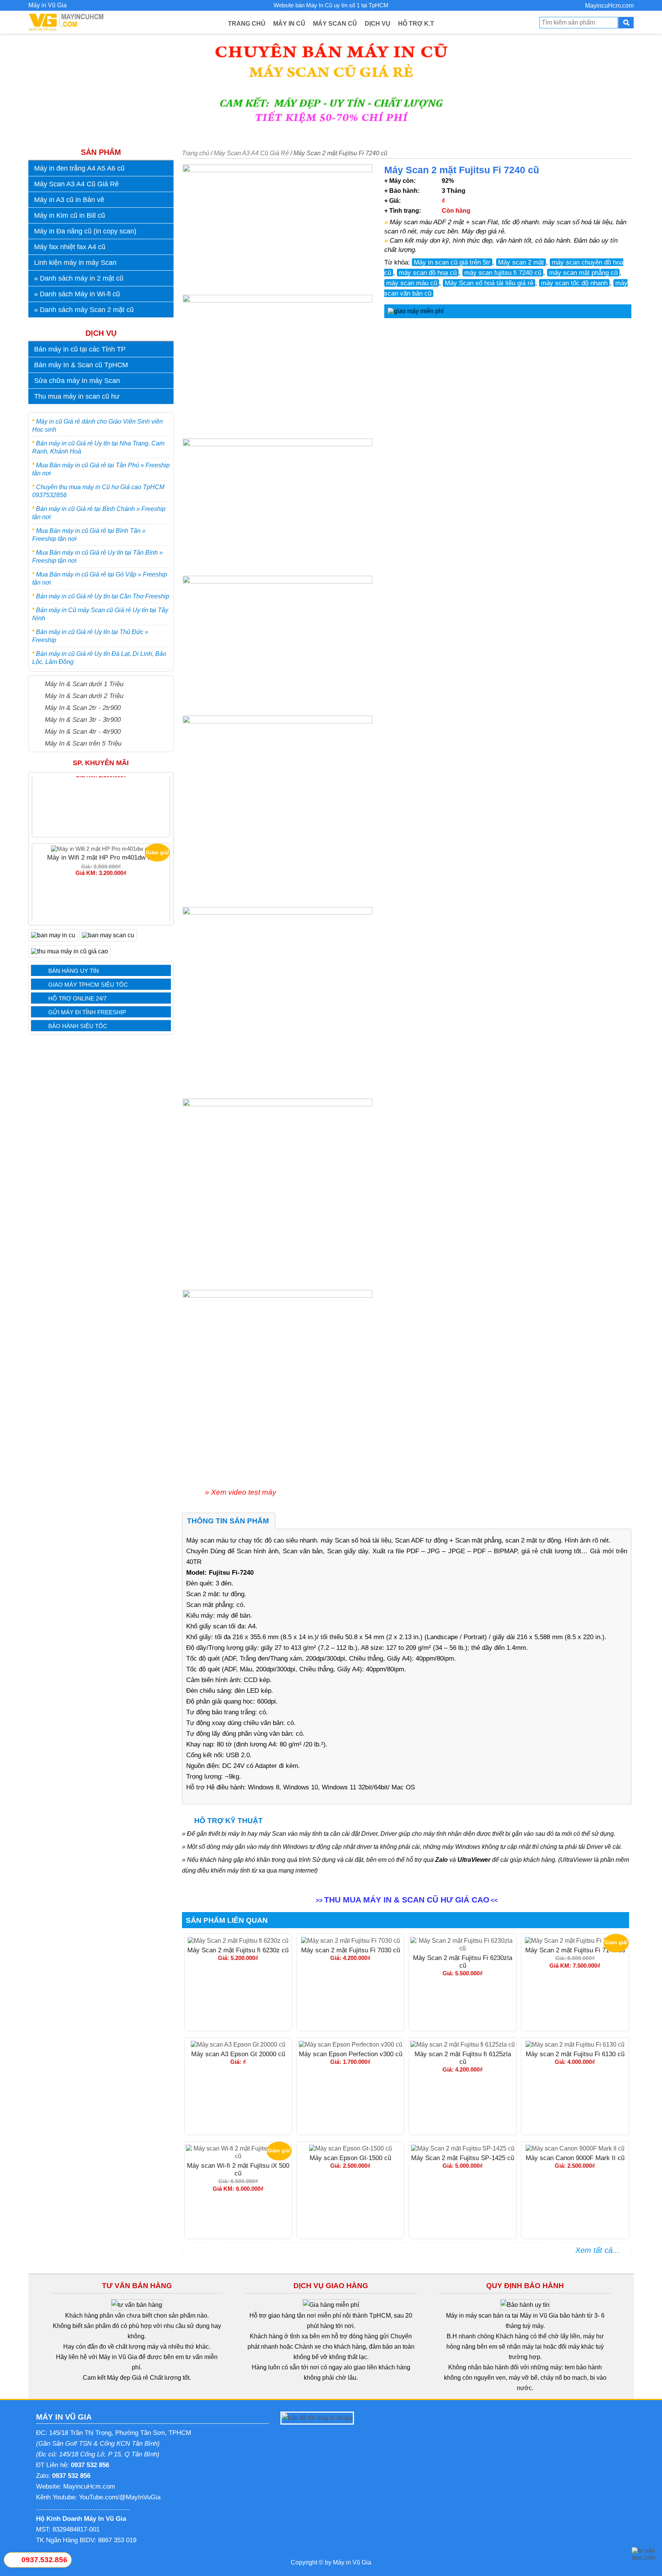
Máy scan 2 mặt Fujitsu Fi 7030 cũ (351, 1950)
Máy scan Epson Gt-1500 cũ (350, 2158)
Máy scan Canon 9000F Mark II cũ (575, 2158)
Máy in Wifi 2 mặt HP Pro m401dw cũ (101, 812)
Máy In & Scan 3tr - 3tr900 (83, 720)
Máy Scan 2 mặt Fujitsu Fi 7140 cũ (101, 910)
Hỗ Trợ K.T (416, 24)
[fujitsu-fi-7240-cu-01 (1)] (279, 646)
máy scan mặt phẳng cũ (583, 273)
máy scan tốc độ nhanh (574, 283)
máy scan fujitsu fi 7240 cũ (503, 273)
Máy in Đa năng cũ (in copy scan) (85, 231)
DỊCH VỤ (378, 24)
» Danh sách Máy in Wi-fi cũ (77, 294)
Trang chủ (196, 153)
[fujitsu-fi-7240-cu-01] (279, 230)
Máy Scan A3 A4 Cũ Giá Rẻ (76, 184)
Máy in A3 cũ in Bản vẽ (69, 200)
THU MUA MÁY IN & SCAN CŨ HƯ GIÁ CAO (407, 1900)
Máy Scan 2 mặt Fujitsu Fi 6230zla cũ (463, 1962)
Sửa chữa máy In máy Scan (77, 381)
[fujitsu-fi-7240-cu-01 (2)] (279, 507)
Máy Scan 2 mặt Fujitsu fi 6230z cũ (238, 1950)
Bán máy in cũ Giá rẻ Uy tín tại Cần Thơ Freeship (103, 596)
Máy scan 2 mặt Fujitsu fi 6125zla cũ (463, 2058)
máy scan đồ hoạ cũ (428, 273)
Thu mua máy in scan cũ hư (77, 396)
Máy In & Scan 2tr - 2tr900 (83, 708)
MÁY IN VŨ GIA (64, 2417)
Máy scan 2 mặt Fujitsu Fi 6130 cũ (575, 2054)
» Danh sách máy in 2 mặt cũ (79, 278)
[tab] (228, 1521)
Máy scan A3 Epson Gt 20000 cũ (238, 2054)
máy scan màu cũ (412, 283)
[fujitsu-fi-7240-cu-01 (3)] (279, 367)
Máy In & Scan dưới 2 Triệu (84, 696)
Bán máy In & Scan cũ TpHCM (81, 365)
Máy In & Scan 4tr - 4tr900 (83, 731)
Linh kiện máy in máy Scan (75, 263)
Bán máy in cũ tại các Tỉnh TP (80, 349)
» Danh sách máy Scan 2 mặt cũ (84, 310)
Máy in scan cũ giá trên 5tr (452, 262)
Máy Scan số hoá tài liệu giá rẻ (489, 283)
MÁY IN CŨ (289, 24)
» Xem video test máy (241, 1492)
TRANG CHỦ (247, 24)
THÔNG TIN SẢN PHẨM (228, 1521)
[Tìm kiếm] (626, 23)
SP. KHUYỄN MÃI (101, 763)
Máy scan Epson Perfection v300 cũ (351, 2054)
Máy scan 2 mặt (521, 262)
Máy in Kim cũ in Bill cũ (70, 215)
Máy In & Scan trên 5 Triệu (83, 743)
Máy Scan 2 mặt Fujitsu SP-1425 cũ (463, 2158)
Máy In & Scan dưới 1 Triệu (84, 684)
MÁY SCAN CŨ (335, 24)
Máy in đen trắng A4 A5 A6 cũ (79, 168)
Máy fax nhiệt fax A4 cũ (70, 247)
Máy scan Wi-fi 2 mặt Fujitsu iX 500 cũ (238, 2169)
